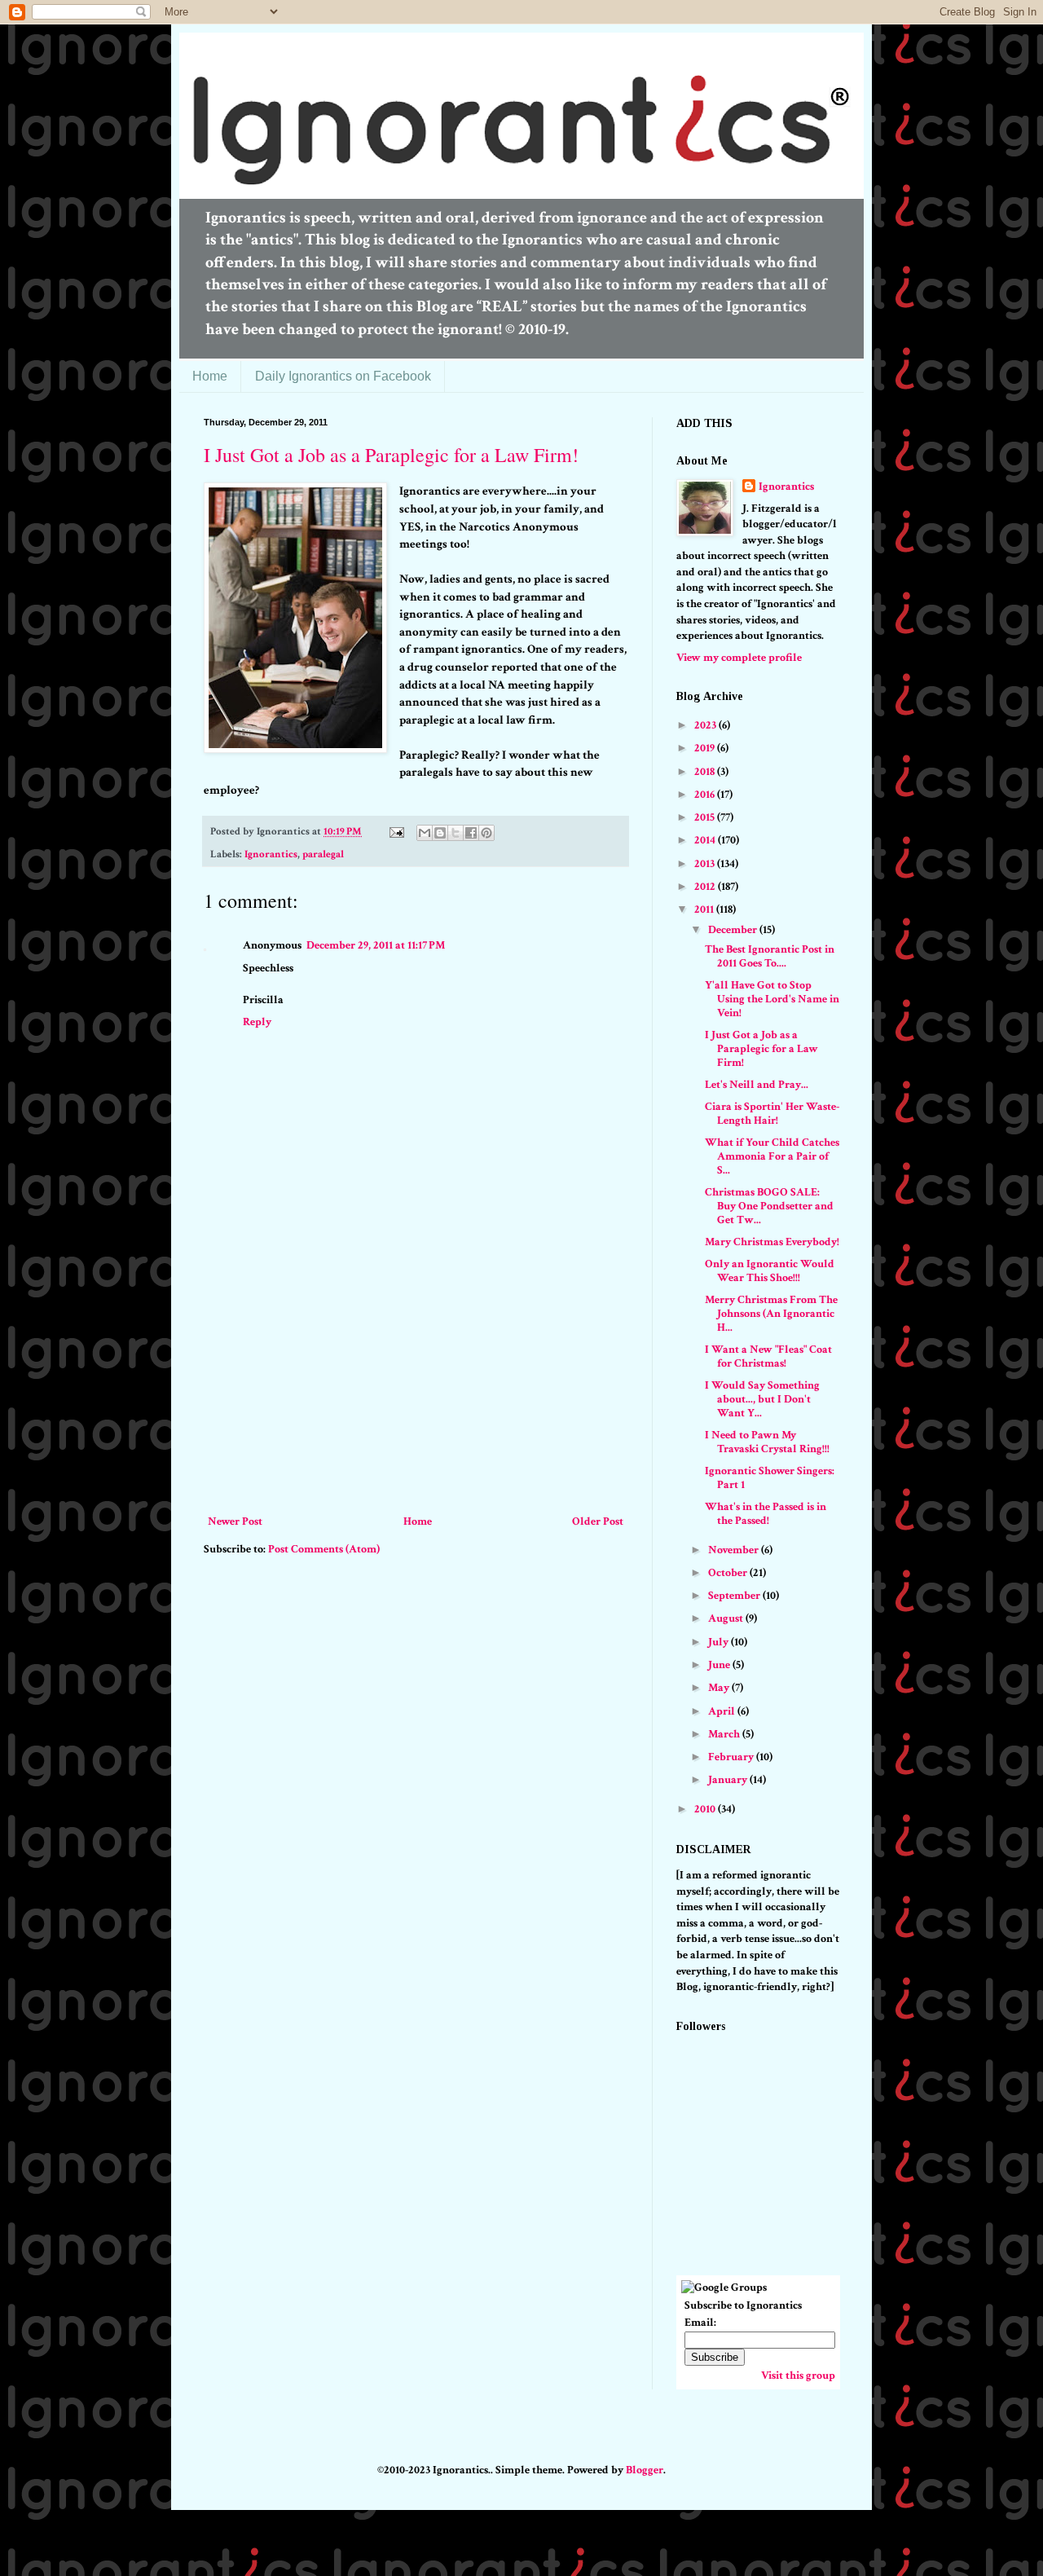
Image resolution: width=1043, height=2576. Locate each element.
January (729, 1780)
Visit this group (798, 2376)
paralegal (323, 854)
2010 (706, 1809)
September (735, 1596)
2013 (706, 864)
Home (210, 376)
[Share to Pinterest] (486, 833)
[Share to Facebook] (471, 833)
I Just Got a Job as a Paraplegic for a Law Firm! (391, 455)
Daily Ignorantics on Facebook (343, 376)
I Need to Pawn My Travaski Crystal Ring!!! (767, 1442)
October (729, 1573)
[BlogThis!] (440, 833)
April (723, 1711)
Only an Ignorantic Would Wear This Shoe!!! (770, 1271)
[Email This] (425, 833)
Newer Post (235, 1521)
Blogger (645, 2470)
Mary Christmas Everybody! (772, 1242)
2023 (706, 725)
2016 (706, 795)
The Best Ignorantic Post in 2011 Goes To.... (770, 956)
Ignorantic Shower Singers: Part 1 (770, 1478)
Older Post (598, 1521)
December (734, 930)
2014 (706, 840)
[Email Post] (396, 831)
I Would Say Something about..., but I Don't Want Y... (762, 1399)
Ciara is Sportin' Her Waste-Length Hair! (772, 1114)
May (720, 1688)
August (727, 1618)
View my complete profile (739, 658)
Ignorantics (271, 854)
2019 (706, 748)
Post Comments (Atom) (324, 1549)
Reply (257, 1022)
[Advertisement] (416, 1389)
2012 (706, 887)
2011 (705, 909)
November (735, 1550)
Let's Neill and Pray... (757, 1085)
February (732, 1757)
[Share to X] (455, 833)
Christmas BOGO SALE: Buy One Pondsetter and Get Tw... (769, 1206)
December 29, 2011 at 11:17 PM (376, 945)
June (720, 1665)
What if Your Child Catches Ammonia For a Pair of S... (772, 1156)
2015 (706, 817)
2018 (706, 772)
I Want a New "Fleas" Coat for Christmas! (768, 1356)
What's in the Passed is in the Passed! (766, 1514)
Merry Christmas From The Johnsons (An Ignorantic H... (771, 1314)
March (725, 1734)
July (720, 1642)
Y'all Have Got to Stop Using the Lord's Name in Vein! (772, 999)
